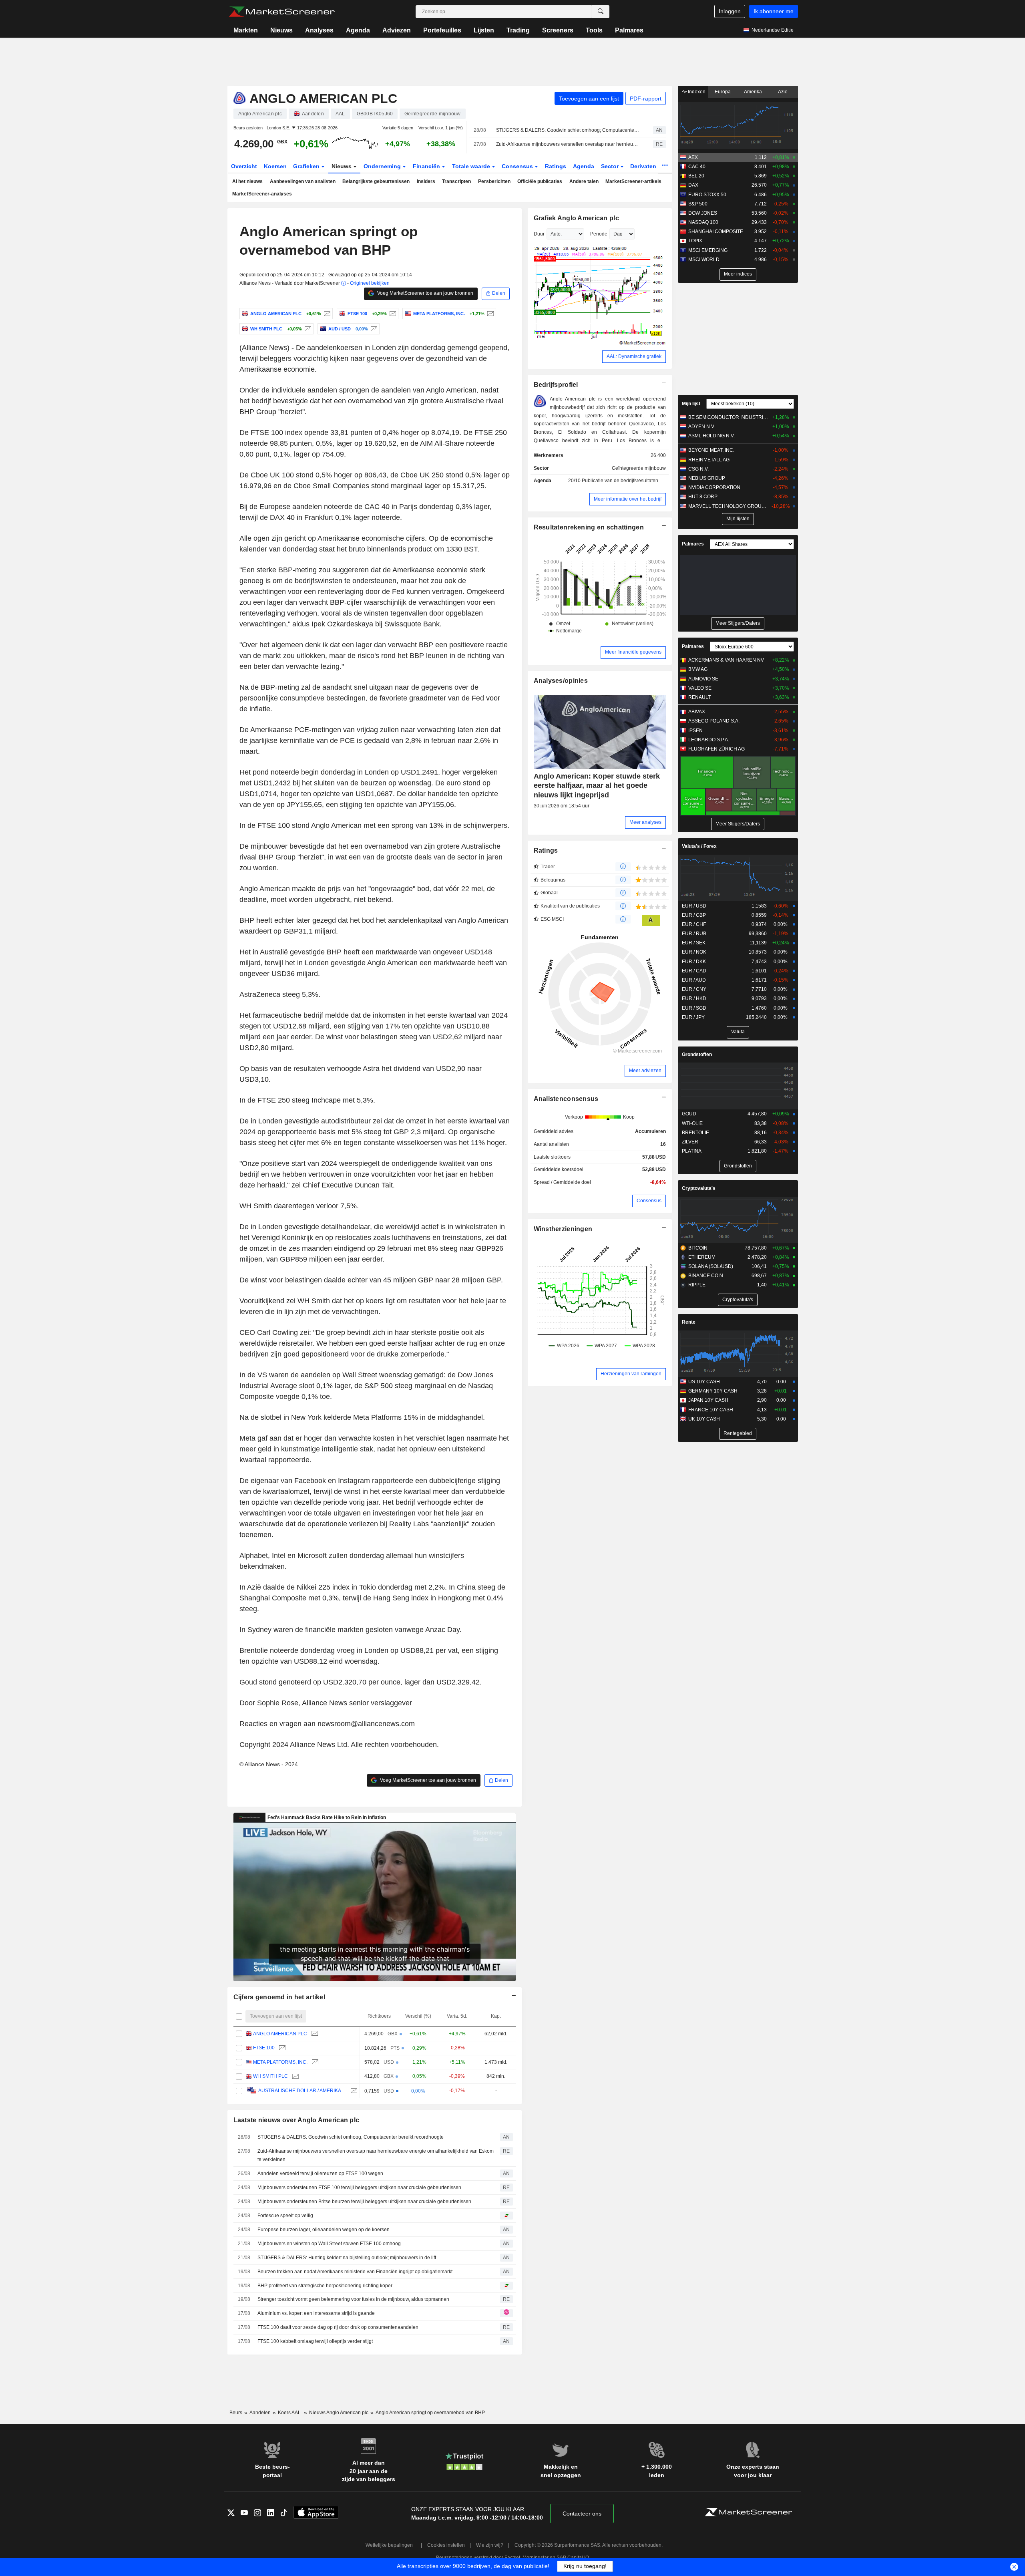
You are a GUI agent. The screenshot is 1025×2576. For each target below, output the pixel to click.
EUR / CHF (694, 924)
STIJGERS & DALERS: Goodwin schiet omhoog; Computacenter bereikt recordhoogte (568, 130)
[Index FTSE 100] (392, 314)
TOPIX (695, 241)
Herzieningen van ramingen (631, 1374)
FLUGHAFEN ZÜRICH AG (716, 749)
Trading (518, 30)
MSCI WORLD (704, 260)
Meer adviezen (645, 1071)
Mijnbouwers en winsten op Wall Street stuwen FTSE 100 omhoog (329, 2244)
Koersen (275, 166)
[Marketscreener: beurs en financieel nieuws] (282, 12)
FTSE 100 (264, 2048)
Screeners (558, 30)
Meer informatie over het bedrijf (628, 499)
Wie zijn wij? (490, 2545)
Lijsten (484, 30)
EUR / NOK (694, 952)
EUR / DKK (694, 962)
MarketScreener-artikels (633, 181)
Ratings (556, 166)
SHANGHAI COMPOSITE (716, 231)
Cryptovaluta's (699, 1188)
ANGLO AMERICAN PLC (280, 2034)
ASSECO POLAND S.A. (714, 721)
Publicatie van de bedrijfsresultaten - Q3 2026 (631, 481)
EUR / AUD (694, 980)
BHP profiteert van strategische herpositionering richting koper (325, 2286)
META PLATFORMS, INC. (280, 2062)
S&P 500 (698, 204)
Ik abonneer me (774, 11)
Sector (611, 166)
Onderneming (383, 166)
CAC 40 (697, 167)
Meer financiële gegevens (633, 652)
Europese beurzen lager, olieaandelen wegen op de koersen (324, 2230)
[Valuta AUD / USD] (373, 329)
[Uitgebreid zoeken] (601, 12)
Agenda (358, 30)
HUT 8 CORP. (703, 497)
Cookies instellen (446, 2545)
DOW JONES (703, 213)
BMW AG (698, 669)
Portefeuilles (442, 30)
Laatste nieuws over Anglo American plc (296, 2120)
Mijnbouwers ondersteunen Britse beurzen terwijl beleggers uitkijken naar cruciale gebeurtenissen (364, 2202)
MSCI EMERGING (708, 250)
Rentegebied (738, 1433)
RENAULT (699, 697)
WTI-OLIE (692, 1123)
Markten (246, 30)
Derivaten (644, 166)
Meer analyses (645, 822)
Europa (723, 92)
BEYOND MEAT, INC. (711, 450)
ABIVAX (697, 712)
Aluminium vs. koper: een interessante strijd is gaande (316, 2313)
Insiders (426, 181)
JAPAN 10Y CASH (708, 1400)
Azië (783, 92)
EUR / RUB (694, 934)
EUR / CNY (694, 989)
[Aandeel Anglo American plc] (326, 314)
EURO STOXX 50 (707, 195)
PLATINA (692, 1151)
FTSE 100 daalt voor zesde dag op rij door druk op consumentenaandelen (338, 2327)
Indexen (696, 92)
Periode (599, 234)
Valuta (738, 1032)
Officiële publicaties (540, 181)
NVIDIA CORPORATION (714, 487)
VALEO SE (700, 688)
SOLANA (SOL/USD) (711, 1266)
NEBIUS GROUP (707, 478)
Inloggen (730, 11)
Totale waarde (472, 166)
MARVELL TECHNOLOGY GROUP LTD (729, 506)
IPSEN (695, 731)
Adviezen (397, 30)
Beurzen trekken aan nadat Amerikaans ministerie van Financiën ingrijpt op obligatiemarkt (355, 2272)
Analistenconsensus (566, 1099)
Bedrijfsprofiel (556, 385)
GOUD (689, 1114)
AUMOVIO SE (703, 679)
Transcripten (456, 181)
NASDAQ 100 (703, 222)
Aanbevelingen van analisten (303, 181)
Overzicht (244, 166)
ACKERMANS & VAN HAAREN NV (726, 660)
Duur (539, 234)
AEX (693, 157)
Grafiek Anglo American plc (576, 218)
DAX (693, 185)
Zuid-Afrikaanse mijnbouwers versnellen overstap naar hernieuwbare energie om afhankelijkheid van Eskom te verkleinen (568, 144)
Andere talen (584, 181)
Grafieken (307, 166)
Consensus (518, 166)
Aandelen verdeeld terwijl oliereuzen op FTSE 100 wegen (320, 2173)
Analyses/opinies (561, 681)
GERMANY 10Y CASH (713, 1391)
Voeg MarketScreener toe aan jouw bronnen (425, 293)
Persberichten (494, 181)
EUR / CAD (694, 971)
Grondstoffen (697, 1055)
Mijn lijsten (738, 519)
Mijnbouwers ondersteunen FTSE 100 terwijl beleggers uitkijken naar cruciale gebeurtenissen (359, 2188)
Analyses (319, 30)
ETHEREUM (702, 1257)
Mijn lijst (691, 404)
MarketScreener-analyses (262, 194)
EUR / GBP (694, 915)
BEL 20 (696, 176)
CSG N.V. (698, 469)
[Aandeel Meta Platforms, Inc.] (489, 314)
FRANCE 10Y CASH (711, 1410)
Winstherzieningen (563, 1229)
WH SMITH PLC (270, 2076)
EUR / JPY (693, 1017)
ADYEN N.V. (702, 427)
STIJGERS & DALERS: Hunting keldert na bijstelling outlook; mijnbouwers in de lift (347, 2258)
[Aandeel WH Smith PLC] (307, 329)
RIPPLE (697, 1285)
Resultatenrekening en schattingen (589, 527)
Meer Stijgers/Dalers (738, 623)
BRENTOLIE (695, 1133)
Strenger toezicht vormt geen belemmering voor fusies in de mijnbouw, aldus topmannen (353, 2299)
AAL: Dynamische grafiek (634, 356)
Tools (594, 30)
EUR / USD (694, 906)
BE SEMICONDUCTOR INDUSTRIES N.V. (729, 417)
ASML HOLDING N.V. (711, 436)
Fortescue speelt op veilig (285, 2216)
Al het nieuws (247, 181)
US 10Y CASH (704, 1382)
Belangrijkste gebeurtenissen (376, 181)
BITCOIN (698, 1248)
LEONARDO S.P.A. (709, 740)
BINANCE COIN (706, 1276)
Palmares (629, 30)
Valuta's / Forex (699, 846)
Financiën (427, 166)
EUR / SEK (694, 943)
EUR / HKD (694, 998)
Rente (689, 1322)
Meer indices (738, 274)
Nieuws (281, 30)
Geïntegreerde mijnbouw (639, 468)
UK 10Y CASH (704, 1419)
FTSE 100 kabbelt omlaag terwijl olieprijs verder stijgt (315, 2341)
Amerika (753, 92)
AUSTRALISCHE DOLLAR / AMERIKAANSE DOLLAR (302, 2091)
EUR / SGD (694, 1008)
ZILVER (690, 1142)
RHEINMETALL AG (709, 460)
